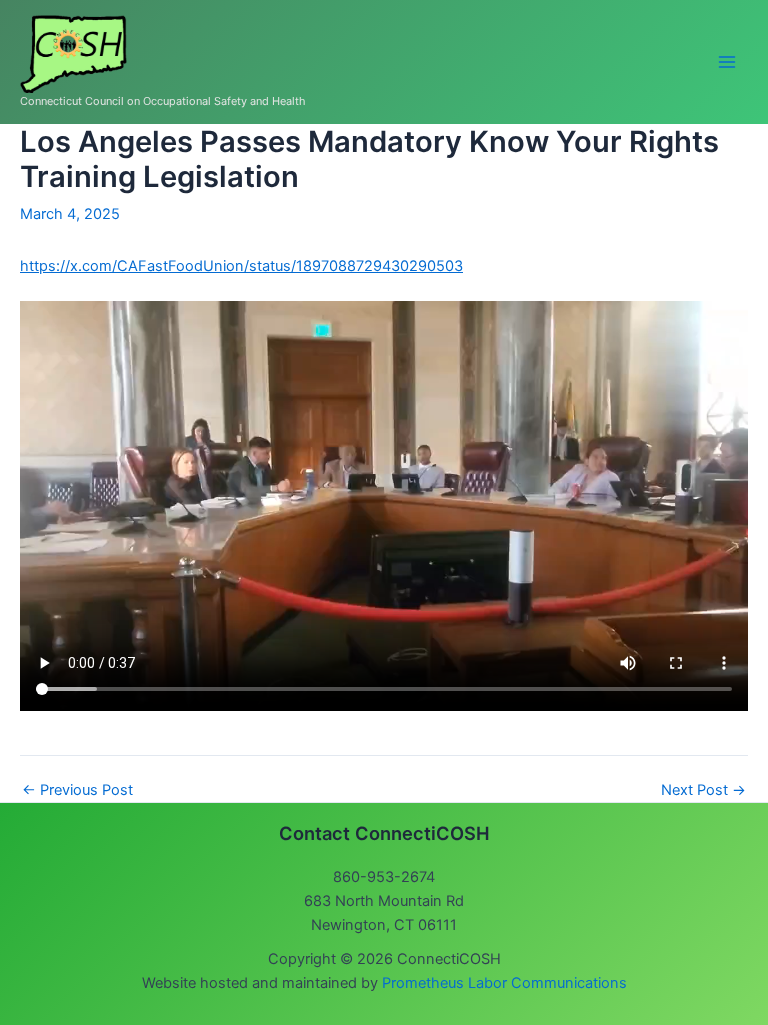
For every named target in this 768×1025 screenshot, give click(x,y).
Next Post (703, 790)
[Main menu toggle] (727, 62)
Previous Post (77, 790)
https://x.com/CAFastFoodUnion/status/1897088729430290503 (241, 266)
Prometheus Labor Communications (504, 983)
